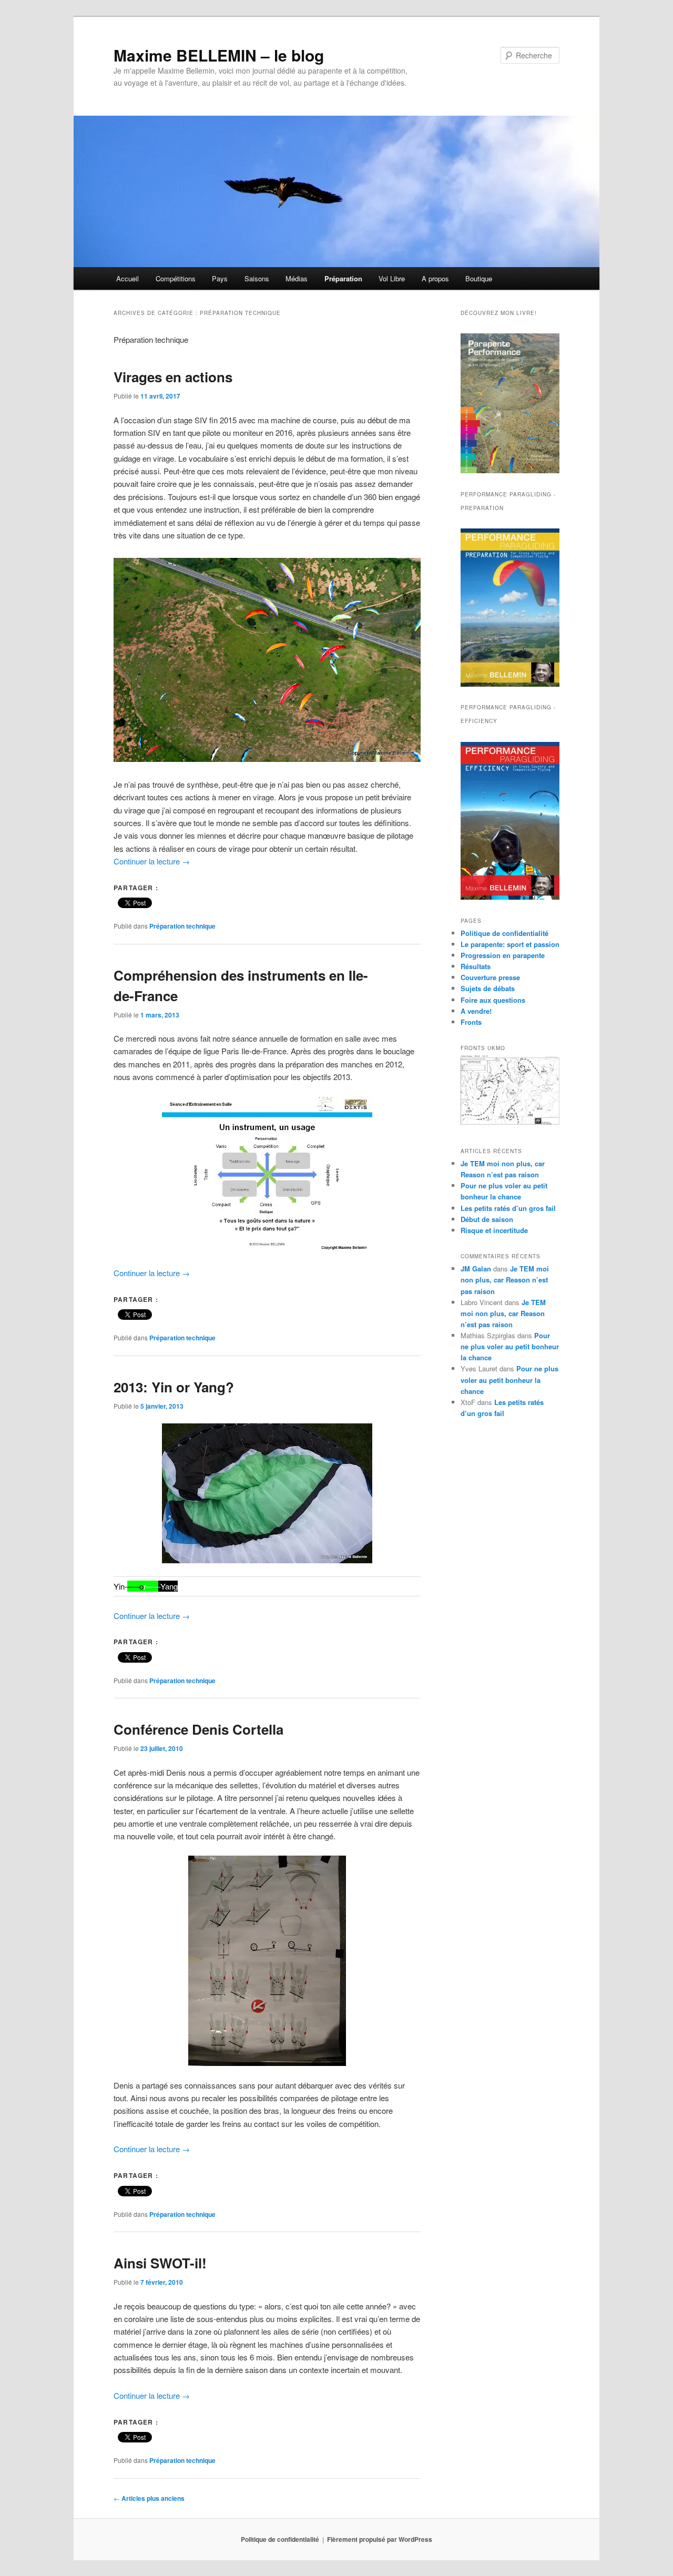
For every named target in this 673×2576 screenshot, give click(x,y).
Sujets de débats (488, 988)
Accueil (128, 278)
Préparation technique (182, 926)
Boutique (479, 278)
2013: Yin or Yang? (174, 1387)
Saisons (257, 278)
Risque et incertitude (494, 1230)
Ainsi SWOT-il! (160, 2263)
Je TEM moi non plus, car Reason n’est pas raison (505, 1280)
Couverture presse (490, 977)
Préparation (343, 278)
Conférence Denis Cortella (198, 1729)
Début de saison (487, 1219)
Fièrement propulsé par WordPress (380, 2539)
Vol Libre (392, 278)
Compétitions (176, 278)
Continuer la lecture (152, 861)
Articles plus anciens (149, 2498)
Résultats (476, 966)
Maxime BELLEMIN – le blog (219, 55)
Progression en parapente (503, 955)
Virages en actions (173, 377)
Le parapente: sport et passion (510, 944)
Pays (220, 278)
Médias (297, 278)
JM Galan (476, 1269)
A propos (435, 278)
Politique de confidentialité (504, 933)
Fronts (471, 1022)
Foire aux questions (493, 1000)
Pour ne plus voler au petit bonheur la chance (510, 1346)
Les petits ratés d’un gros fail (508, 1208)
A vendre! (476, 1011)
